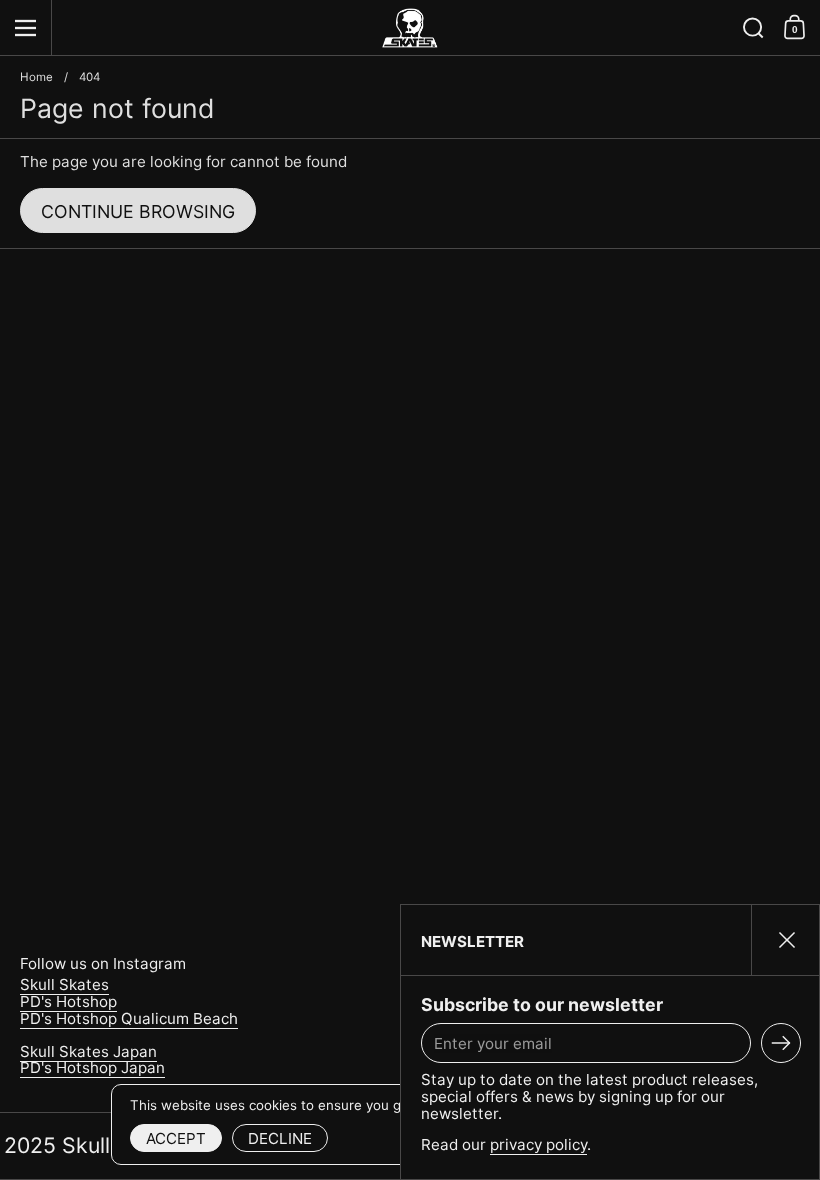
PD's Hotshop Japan (92, 1067)
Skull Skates (64, 984)
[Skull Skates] (410, 28)
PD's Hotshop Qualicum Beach (129, 1018)
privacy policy (538, 1144)
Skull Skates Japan (88, 1051)
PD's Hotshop (68, 1001)
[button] (753, 28)
